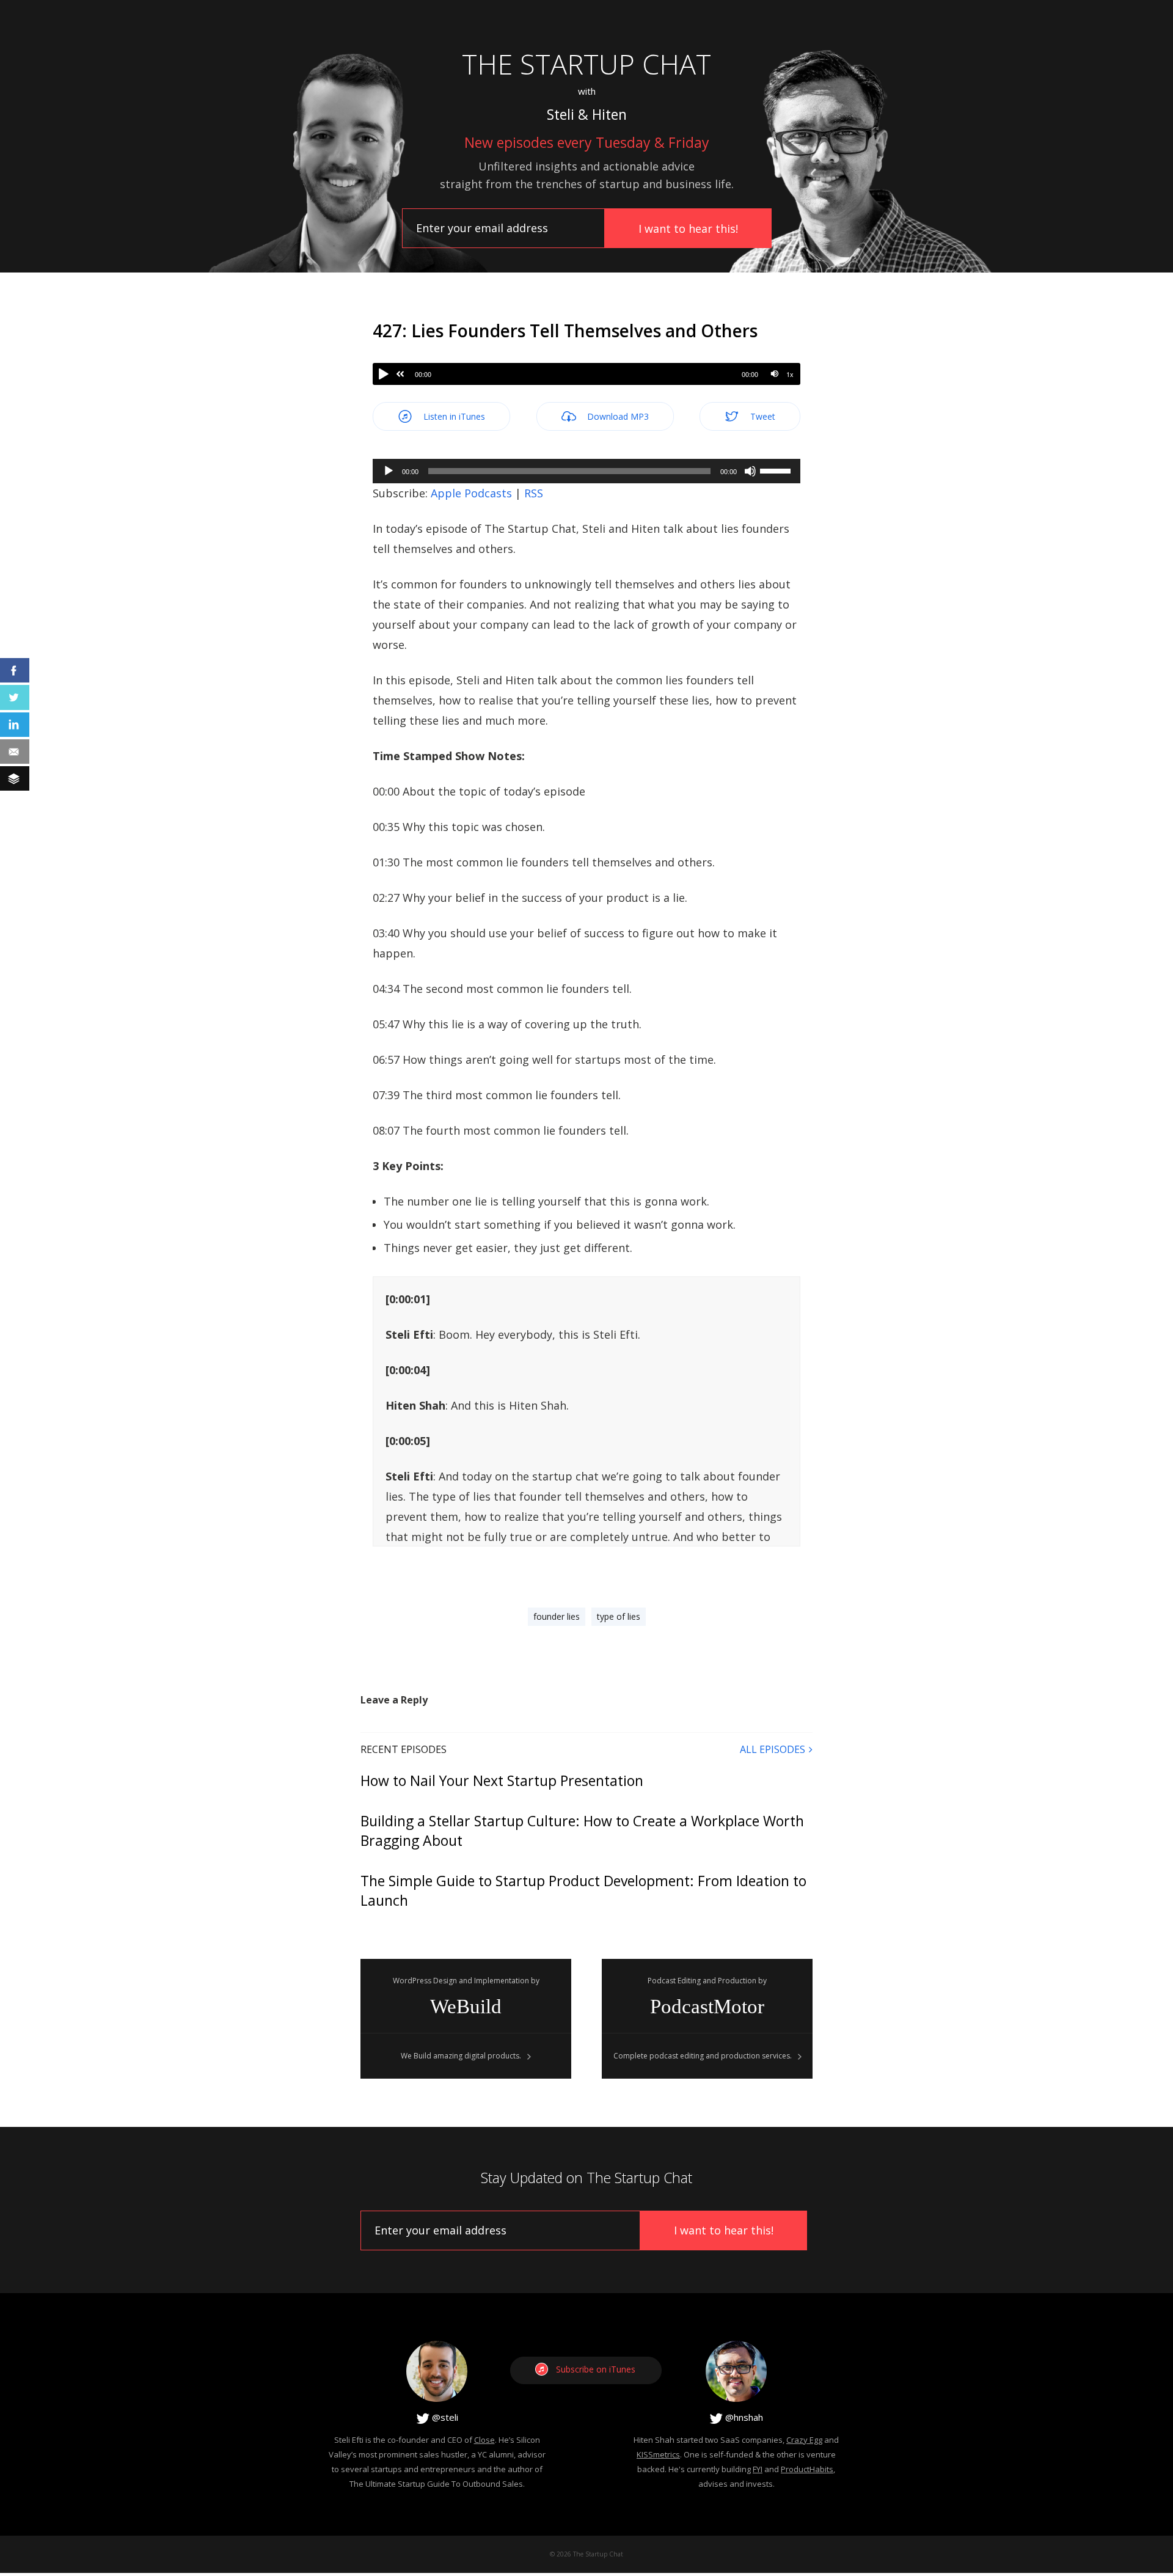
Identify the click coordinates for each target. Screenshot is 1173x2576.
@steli (444, 2417)
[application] (586, 471)
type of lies (619, 1616)
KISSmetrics (658, 2454)
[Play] (384, 374)
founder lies (557, 1616)
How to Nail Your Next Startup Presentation (502, 1780)
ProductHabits (807, 2469)
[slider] (777, 470)
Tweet (762, 416)
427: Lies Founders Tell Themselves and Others (565, 331)
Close (484, 2440)
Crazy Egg (804, 2440)
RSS (534, 493)
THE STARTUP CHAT (586, 64)
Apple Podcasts (471, 493)
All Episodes (773, 1749)
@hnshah (743, 2417)
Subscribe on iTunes (596, 2369)
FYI (758, 2469)
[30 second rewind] (400, 374)
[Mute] (774, 374)
